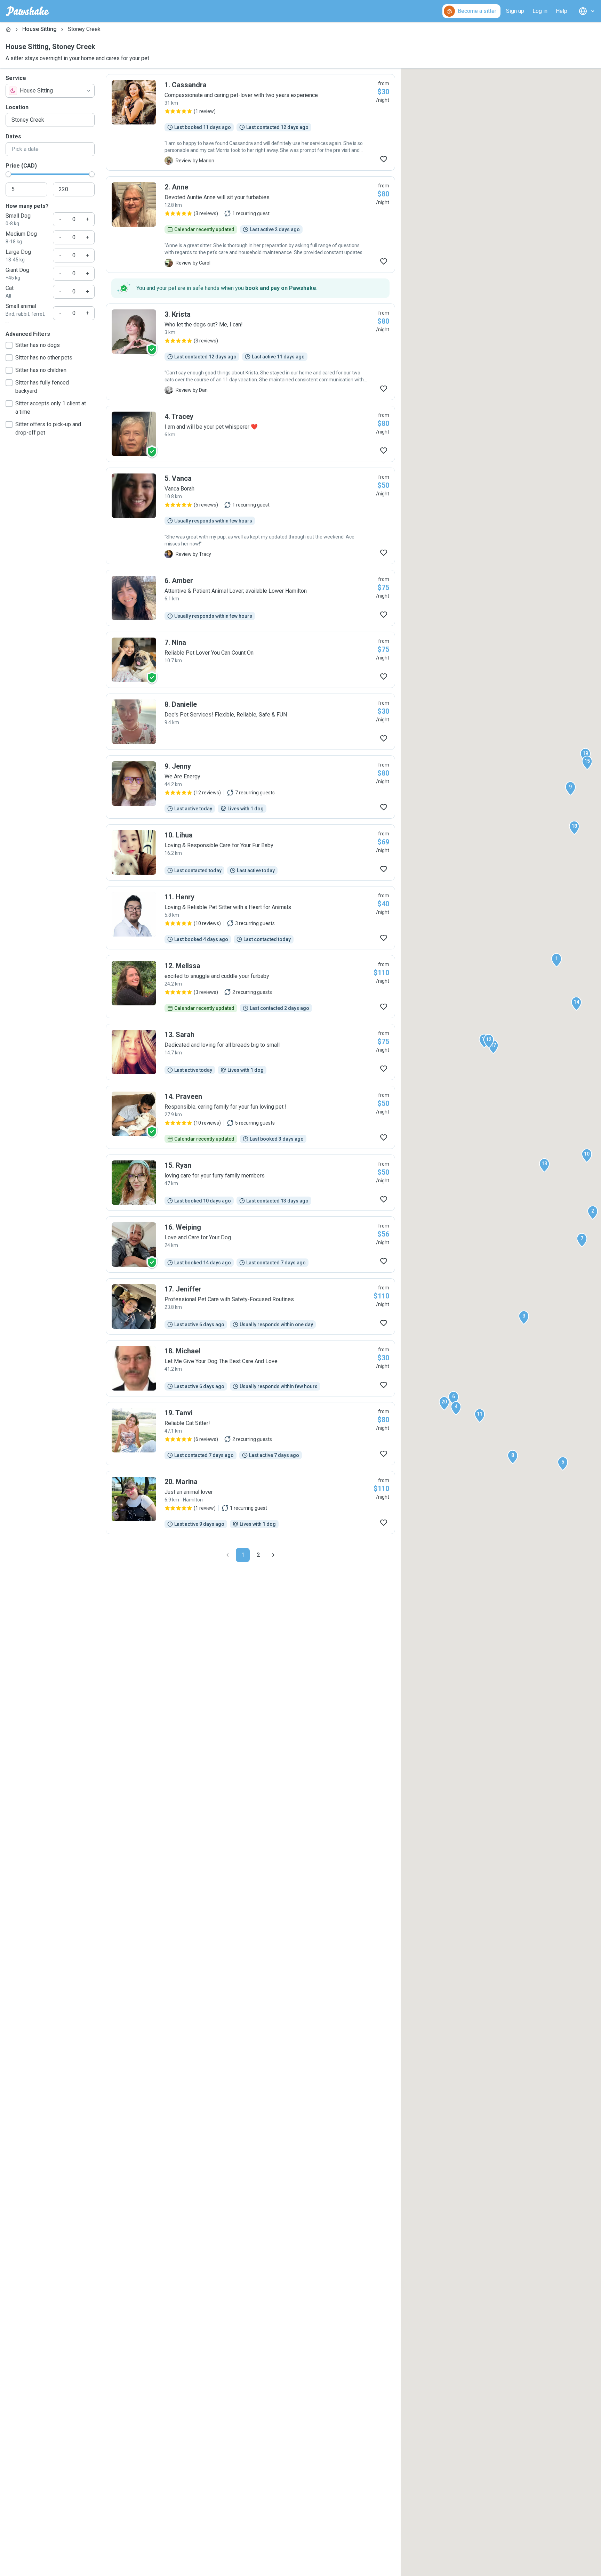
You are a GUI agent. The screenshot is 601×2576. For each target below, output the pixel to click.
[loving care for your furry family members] (250, 1183)
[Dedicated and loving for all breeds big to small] (250, 1052)
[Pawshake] (28, 11)
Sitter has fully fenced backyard (42, 387)
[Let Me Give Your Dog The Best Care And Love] (250, 1368)
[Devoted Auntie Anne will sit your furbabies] (250, 225)
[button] (556, 960)
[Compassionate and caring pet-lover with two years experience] (250, 122)
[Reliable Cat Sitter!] (250, 1434)
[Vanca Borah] (250, 516)
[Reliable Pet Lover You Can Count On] (250, 660)
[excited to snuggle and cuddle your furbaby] (250, 987)
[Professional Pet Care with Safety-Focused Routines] (250, 1306)
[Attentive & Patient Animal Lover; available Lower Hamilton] (250, 598)
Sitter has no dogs (38, 345)
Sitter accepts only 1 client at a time (51, 408)
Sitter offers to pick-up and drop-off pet (48, 428)
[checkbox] (9, 345)
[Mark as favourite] (384, 159)
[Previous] (227, 1555)
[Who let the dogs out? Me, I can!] (250, 352)
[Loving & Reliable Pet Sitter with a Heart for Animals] (250, 918)
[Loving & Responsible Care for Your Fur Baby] (250, 852)
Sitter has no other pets (44, 358)
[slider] (8, 174)
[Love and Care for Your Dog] (250, 1245)
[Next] (273, 1555)
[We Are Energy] (250, 787)
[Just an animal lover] (250, 1502)
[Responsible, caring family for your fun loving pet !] (250, 1117)
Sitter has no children (41, 370)
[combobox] (50, 91)
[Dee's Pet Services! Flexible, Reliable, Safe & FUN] (250, 722)
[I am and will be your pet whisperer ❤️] (250, 434)
